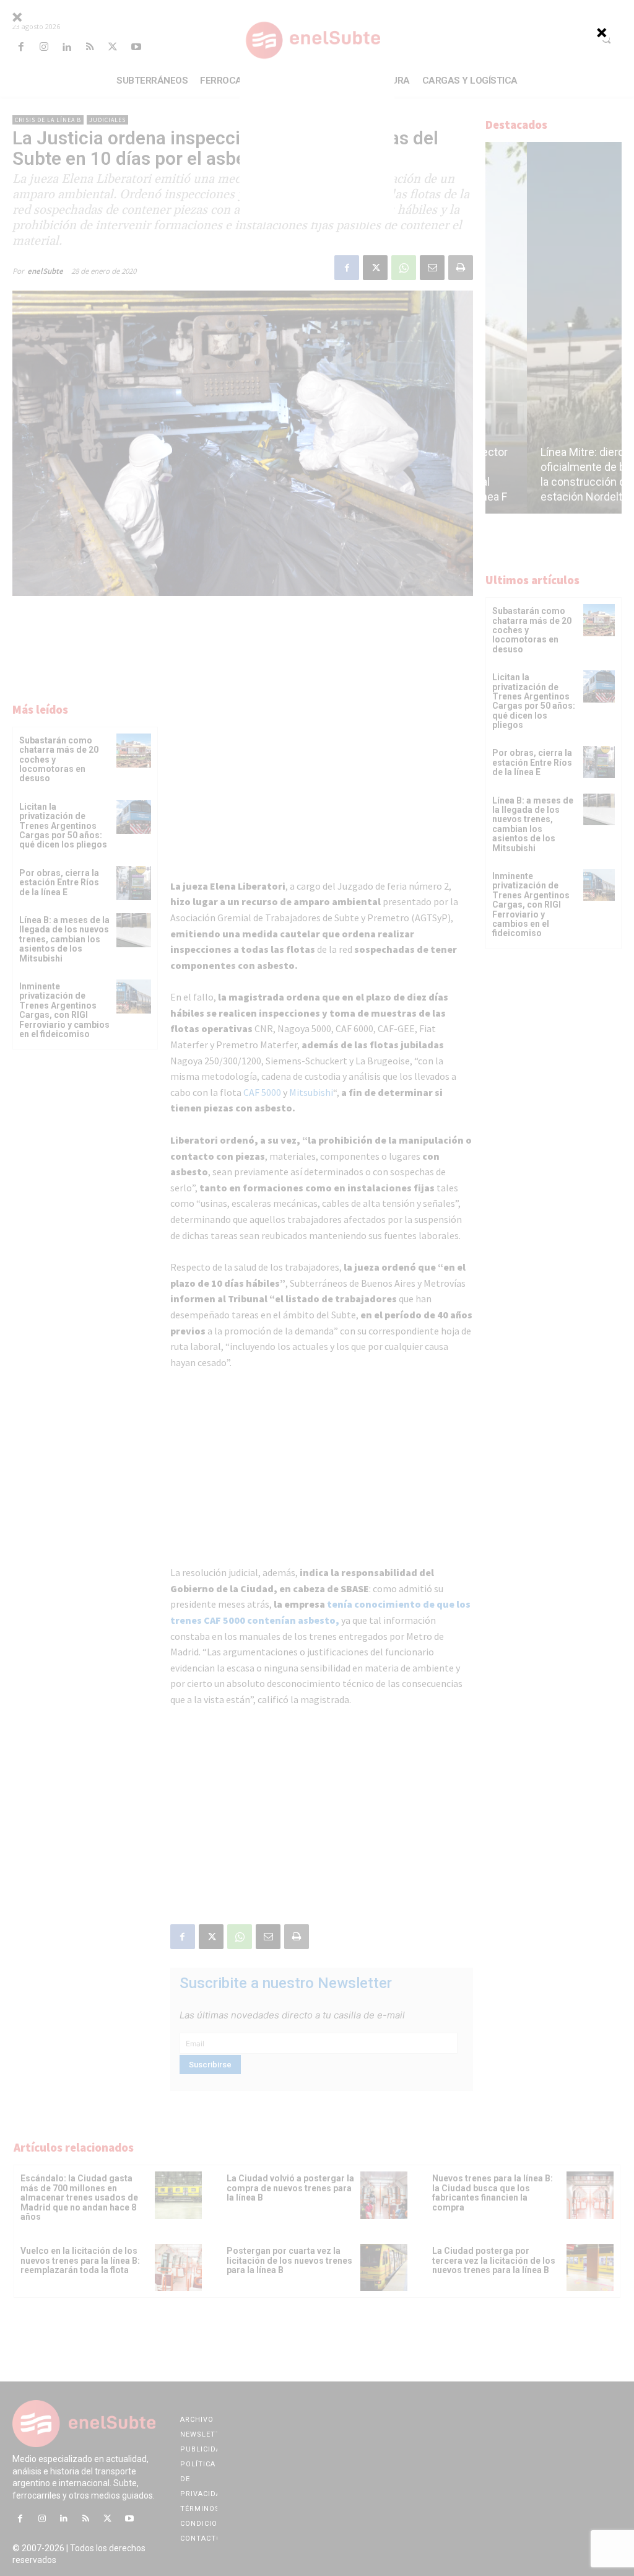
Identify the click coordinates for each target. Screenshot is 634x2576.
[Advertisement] (317, 145)
